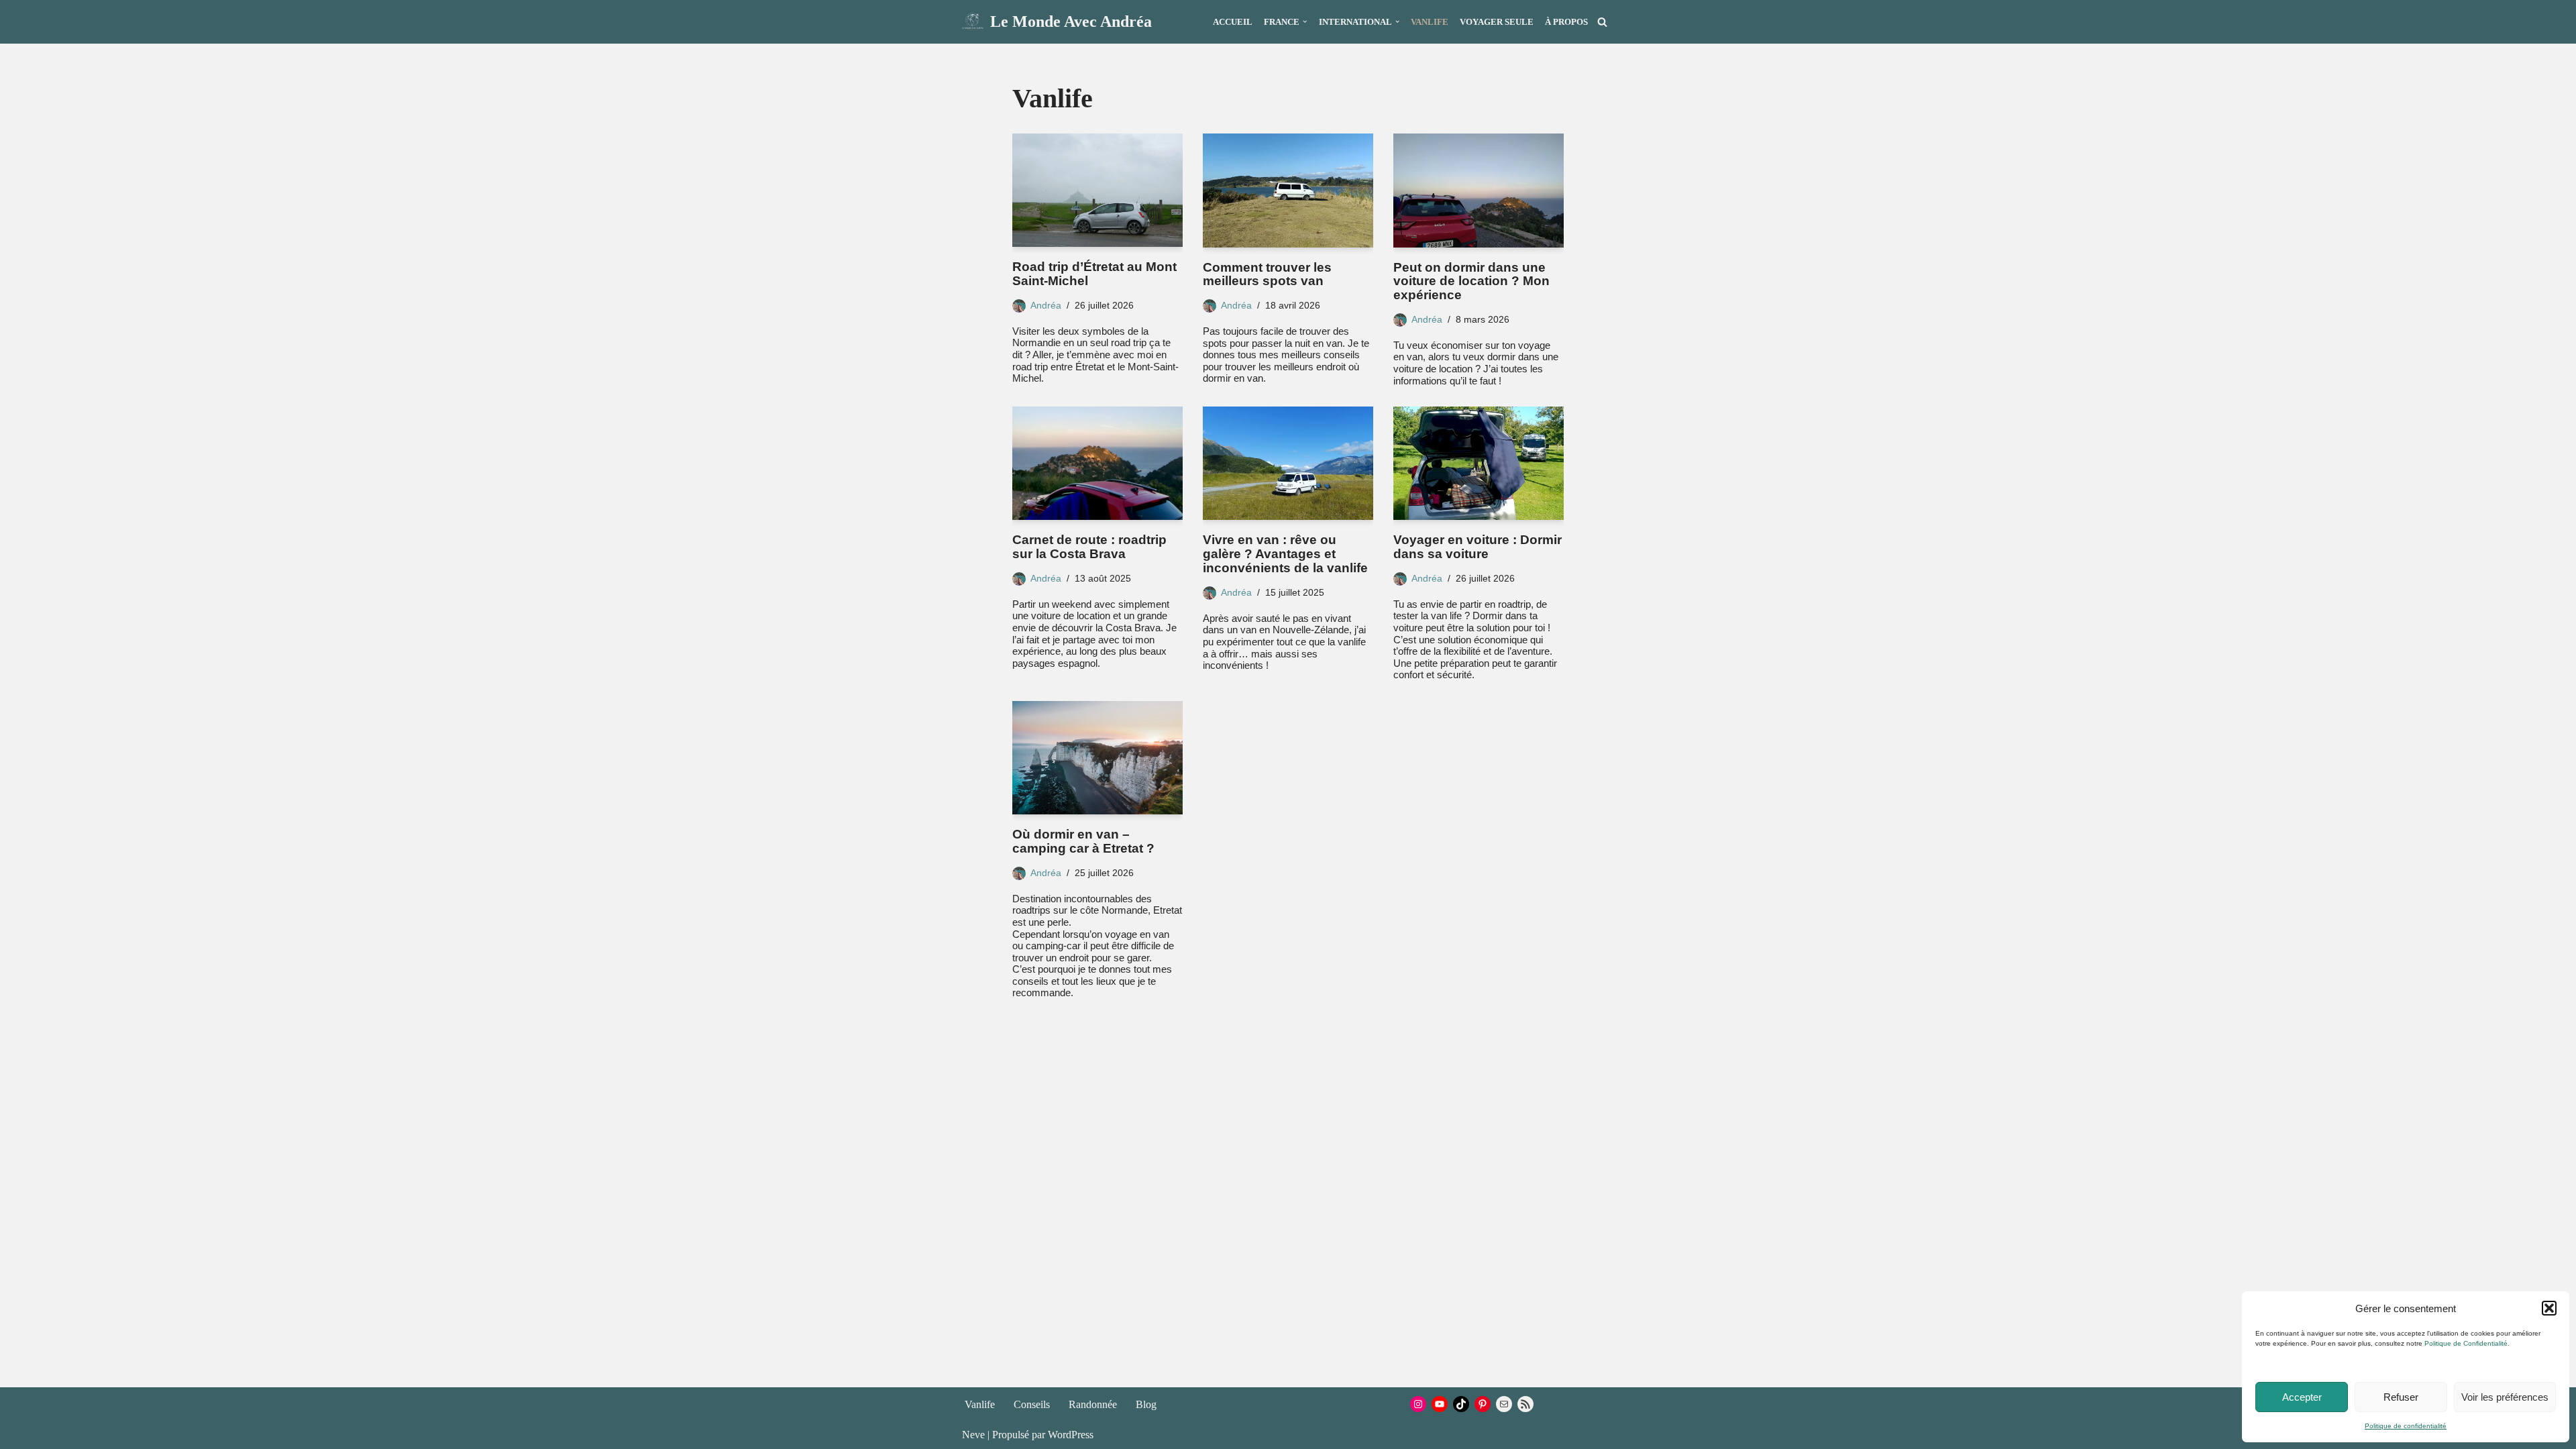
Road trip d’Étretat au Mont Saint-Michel (1094, 274)
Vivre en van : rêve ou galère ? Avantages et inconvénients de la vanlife (1285, 554)
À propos (1566, 22)
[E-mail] (1504, 1404)
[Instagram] (1418, 1404)
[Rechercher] (1602, 22)
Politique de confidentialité (2406, 1426)
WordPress (1071, 1435)
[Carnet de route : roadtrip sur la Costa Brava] (1097, 463)
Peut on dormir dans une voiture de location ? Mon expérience (1471, 281)
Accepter (2302, 1397)
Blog (1146, 1404)
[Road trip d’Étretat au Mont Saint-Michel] (1097, 190)
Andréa (1046, 305)
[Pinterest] (1483, 1404)
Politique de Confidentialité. (2467, 1343)
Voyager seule (1497, 22)
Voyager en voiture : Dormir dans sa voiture (1478, 547)
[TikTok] (1461, 1404)
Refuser (2401, 1397)
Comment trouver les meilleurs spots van (1267, 274)
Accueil (1233, 22)
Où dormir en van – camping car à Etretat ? (1083, 841)
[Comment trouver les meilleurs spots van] (1288, 190)
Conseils (1032, 1404)
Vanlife (1430, 22)
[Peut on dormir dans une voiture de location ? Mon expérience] (1479, 190)
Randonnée (1093, 1404)
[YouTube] (1440, 1404)
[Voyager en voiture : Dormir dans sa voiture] (1479, 463)
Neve (973, 1435)
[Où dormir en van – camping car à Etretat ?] (1097, 758)
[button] (2549, 1308)
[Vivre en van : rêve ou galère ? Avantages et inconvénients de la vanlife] (1288, 463)
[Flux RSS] (1525, 1404)
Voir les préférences (2505, 1397)
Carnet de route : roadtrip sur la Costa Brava (1089, 547)
